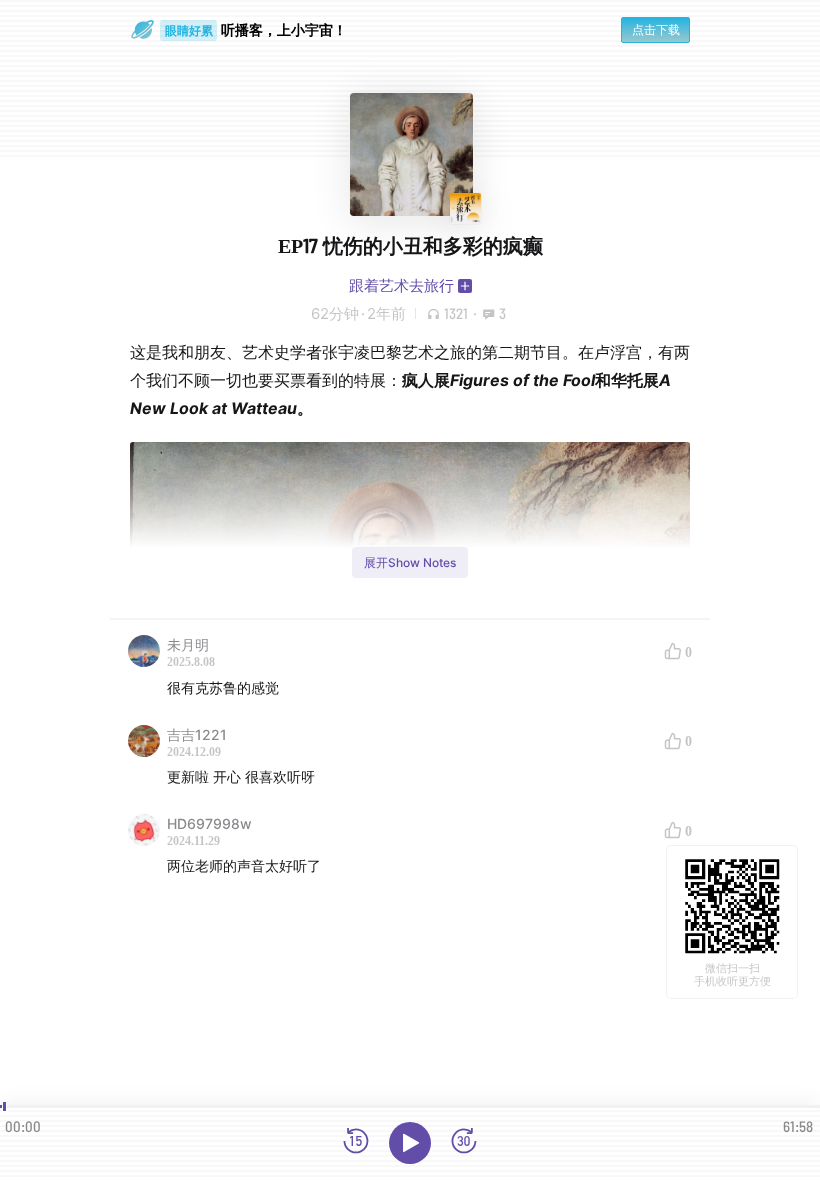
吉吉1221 (197, 734)
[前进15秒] (464, 1142)
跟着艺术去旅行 (401, 285)
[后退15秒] (356, 1142)
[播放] (410, 1143)
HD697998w (209, 823)
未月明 (188, 644)
